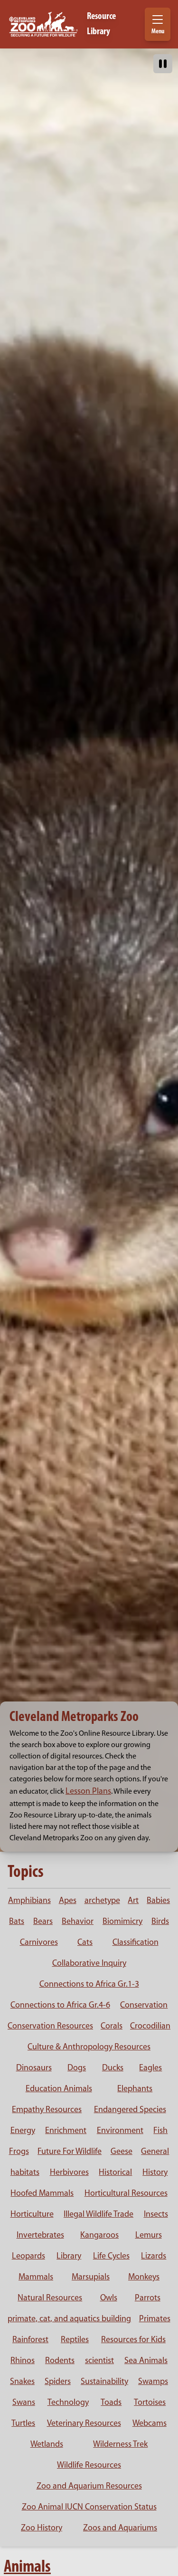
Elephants (135, 2089)
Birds (160, 1922)
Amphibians (29, 1901)
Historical (115, 2173)
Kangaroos (99, 2236)
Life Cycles (111, 2257)
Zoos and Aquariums (120, 2528)
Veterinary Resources (84, 2424)
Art (133, 1901)
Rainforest (30, 2340)
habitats (25, 2173)
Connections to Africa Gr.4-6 (60, 2006)
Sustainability (104, 2382)
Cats (85, 1943)
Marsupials (91, 2278)
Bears (43, 1922)
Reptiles (75, 2340)
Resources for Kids (133, 2340)
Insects (156, 2215)
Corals (112, 2027)
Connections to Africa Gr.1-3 (89, 1985)
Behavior (78, 1922)
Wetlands (47, 2445)
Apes (68, 1901)
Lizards (154, 2257)
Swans (24, 2403)
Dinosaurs (34, 2068)
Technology (68, 2403)
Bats (17, 1922)
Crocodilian (150, 2027)
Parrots (148, 2298)
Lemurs (149, 2236)
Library (69, 2257)
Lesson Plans (88, 1792)
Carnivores (39, 1943)
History (155, 2173)
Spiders (58, 2382)
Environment (120, 2131)
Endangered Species (130, 2110)
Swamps (153, 2382)
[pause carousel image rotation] (163, 64)
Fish (160, 2131)
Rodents (60, 2361)
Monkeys (144, 2278)
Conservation (144, 2006)
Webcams (150, 2424)
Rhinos (23, 2361)
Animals (27, 2567)
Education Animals (59, 2089)
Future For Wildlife (70, 2152)
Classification (136, 1943)
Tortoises (150, 2403)
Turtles (23, 2424)
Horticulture (32, 2215)
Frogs (19, 2152)
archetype (102, 1901)
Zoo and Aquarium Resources (89, 2487)
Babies (158, 1901)
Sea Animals (146, 2361)
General (155, 2152)
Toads (111, 2403)
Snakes (22, 2382)
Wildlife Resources (89, 2466)
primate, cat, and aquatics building (69, 2319)
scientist (99, 2361)
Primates (155, 2319)
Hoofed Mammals (42, 2194)
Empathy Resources (47, 2110)
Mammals (36, 2278)
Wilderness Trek (120, 2445)
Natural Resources (50, 2298)
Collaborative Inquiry (89, 1964)
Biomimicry (122, 1922)
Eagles (150, 2068)
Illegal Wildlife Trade (98, 2215)
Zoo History (42, 2528)
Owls (109, 2298)
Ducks (113, 2068)
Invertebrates (40, 2236)
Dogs (77, 2068)
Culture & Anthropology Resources (89, 2047)
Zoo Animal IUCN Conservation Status (89, 2508)
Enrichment (66, 2131)
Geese (122, 2152)
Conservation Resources (50, 2027)
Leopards (28, 2257)
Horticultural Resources (126, 2194)
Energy (23, 2131)
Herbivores (69, 2173)
